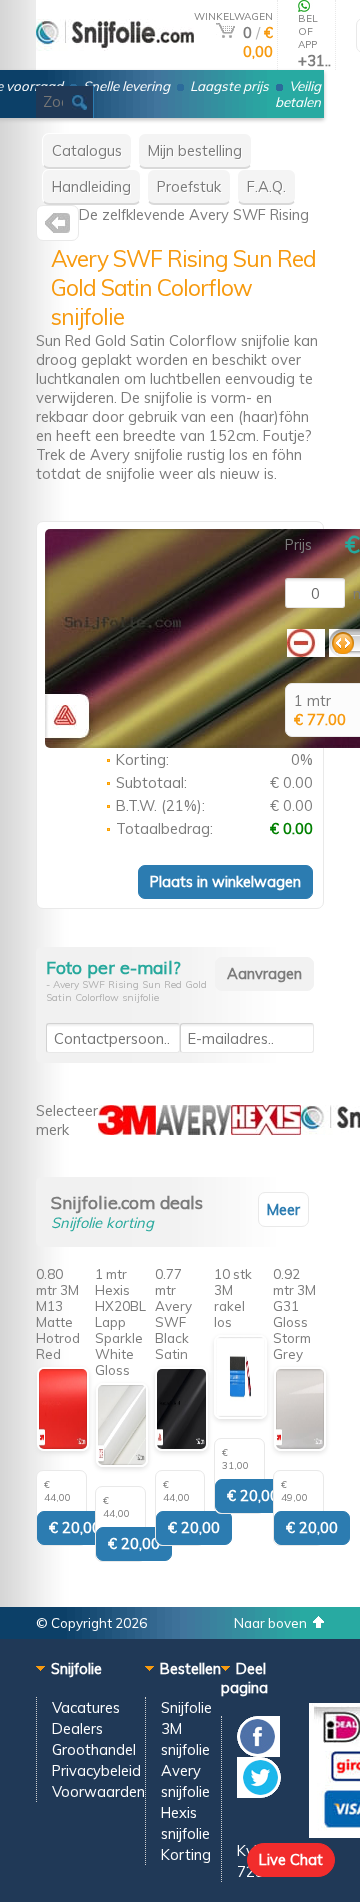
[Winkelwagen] (225, 32)
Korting (186, 1854)
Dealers (77, 1728)
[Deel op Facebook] (258, 1751)
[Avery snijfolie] (57, 227)
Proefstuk (189, 186)
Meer (283, 1209)
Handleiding (91, 186)
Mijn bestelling (195, 150)
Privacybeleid (96, 1770)
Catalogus (87, 150)
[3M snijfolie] (127, 1129)
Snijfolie (186, 1707)
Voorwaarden (98, 1791)
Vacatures (86, 1707)
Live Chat (291, 1859)
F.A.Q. (266, 186)
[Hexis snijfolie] (266, 1129)
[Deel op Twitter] (259, 1792)
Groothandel (94, 1749)
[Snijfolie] (115, 61)
